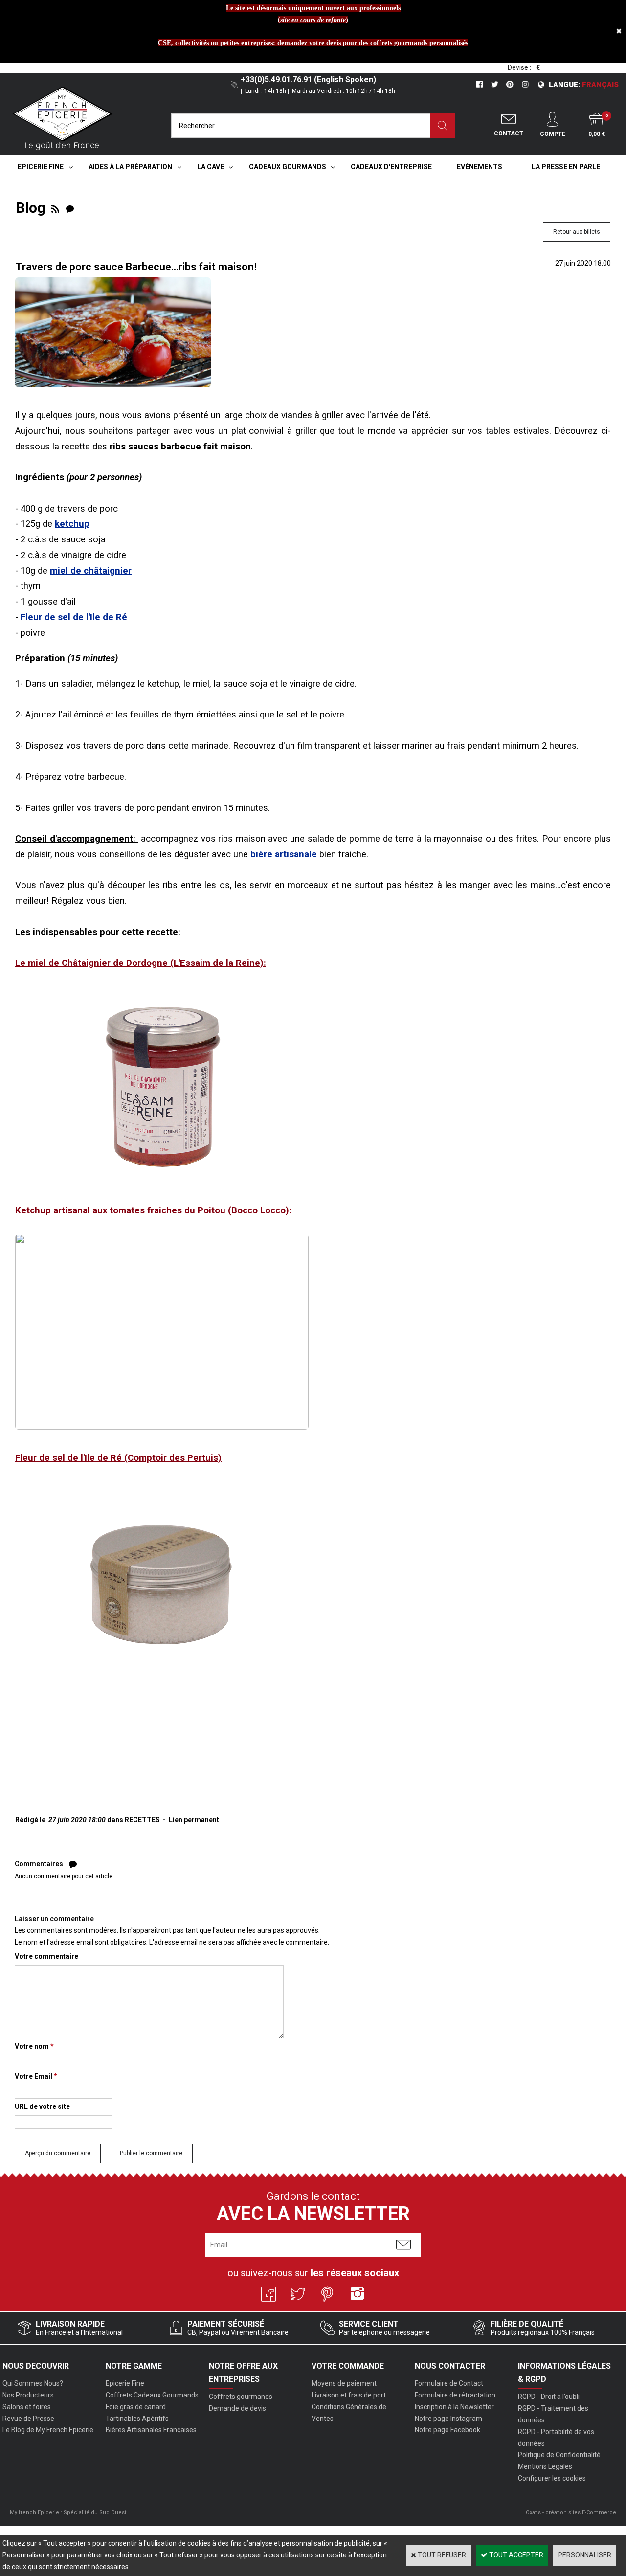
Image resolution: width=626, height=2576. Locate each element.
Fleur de (74, 617)
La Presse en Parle (566, 167)
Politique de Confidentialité (559, 2455)
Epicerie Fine (41, 167)
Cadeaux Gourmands (288, 167)
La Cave (211, 167)
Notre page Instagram (448, 2419)
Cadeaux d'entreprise (391, 167)
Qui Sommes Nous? (33, 2383)
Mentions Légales (545, 2466)
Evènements (480, 167)
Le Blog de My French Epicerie (48, 2430)
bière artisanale (285, 854)
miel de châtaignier (91, 571)
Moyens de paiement (344, 2383)
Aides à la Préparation (130, 167)
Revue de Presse (28, 2419)
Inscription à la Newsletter (454, 2407)
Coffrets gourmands (241, 2397)
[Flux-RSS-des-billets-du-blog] (55, 208)
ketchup (72, 524)
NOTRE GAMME (134, 2366)
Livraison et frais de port (349, 2395)
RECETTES (142, 1820)
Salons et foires (27, 2407)
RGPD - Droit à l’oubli (549, 2397)
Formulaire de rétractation (455, 2395)
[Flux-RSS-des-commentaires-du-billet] (73, 1864)
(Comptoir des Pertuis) (118, 1458)
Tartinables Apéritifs (137, 2419)
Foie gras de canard (136, 2407)
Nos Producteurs (28, 2395)
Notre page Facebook (447, 2430)
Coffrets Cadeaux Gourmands (152, 2395)
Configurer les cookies (552, 2478)
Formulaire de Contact (449, 2383)
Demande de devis (237, 2408)
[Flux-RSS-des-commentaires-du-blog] (70, 208)
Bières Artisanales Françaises (151, 2430)
